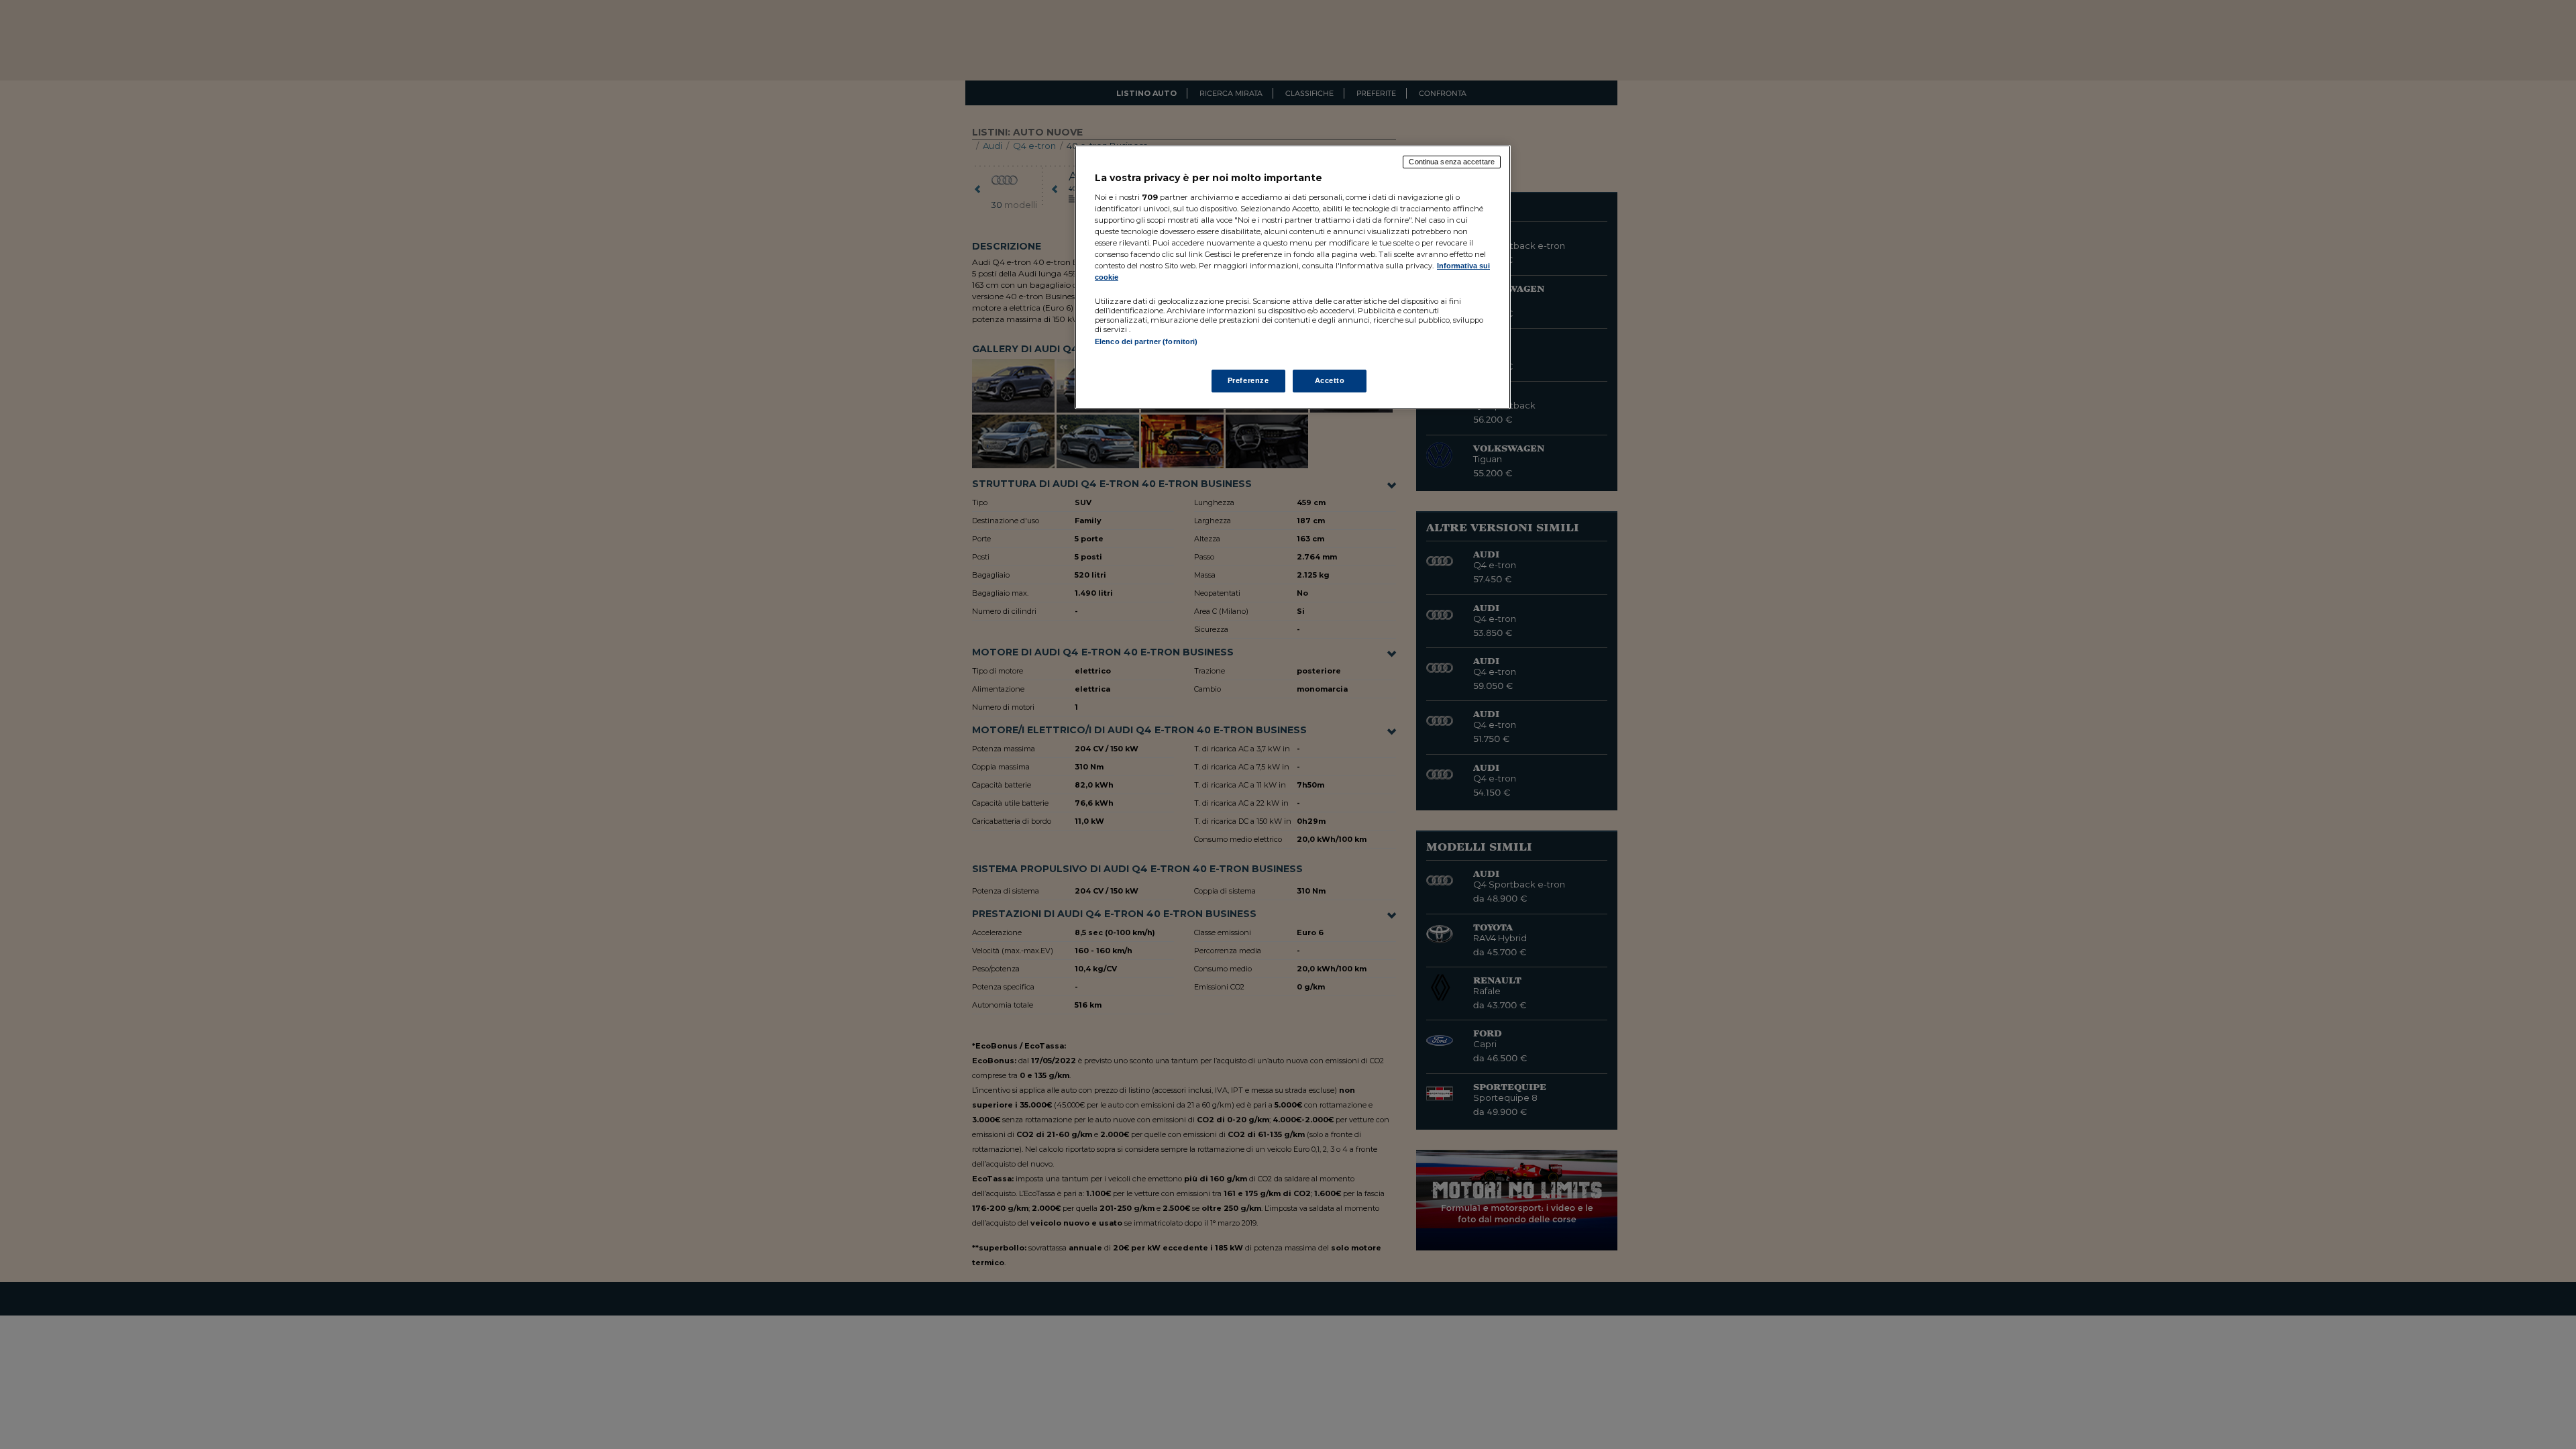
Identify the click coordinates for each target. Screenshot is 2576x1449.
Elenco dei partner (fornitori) (1146, 341)
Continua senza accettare (1452, 162)
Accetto (1330, 380)
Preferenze (1248, 380)
